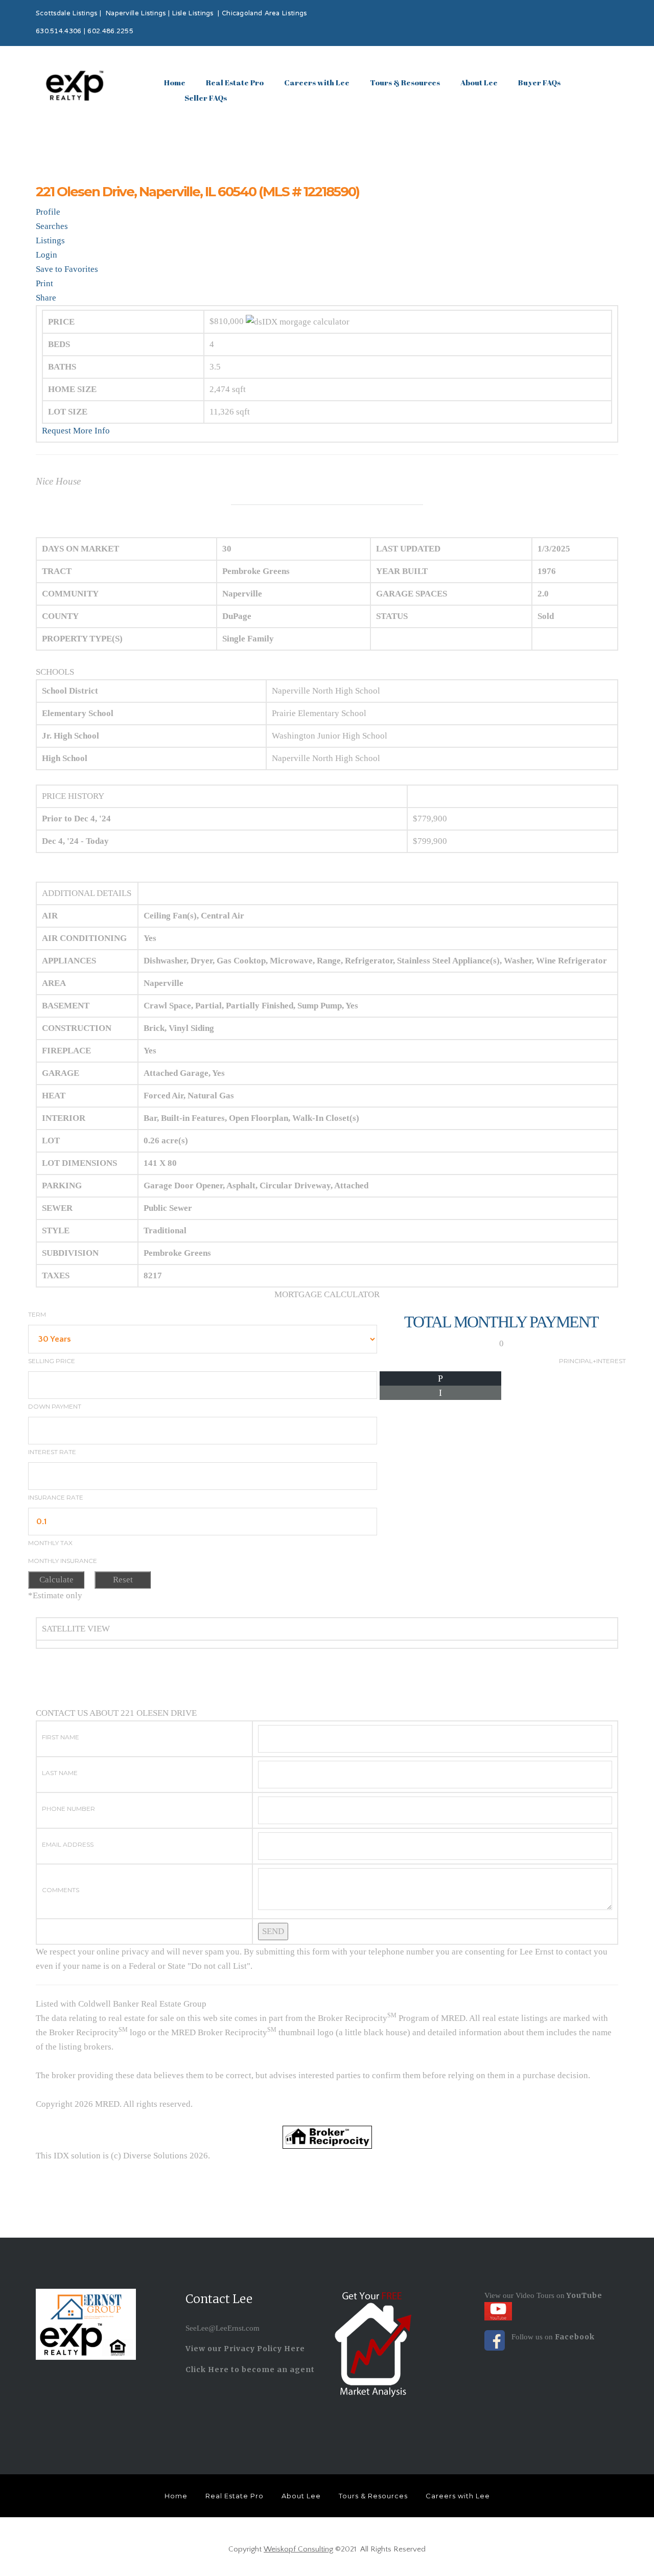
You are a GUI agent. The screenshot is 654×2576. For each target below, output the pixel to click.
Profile (48, 212)
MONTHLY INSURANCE (63, 1561)
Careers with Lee (317, 82)
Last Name (60, 1773)
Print (44, 283)
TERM (37, 1314)
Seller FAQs (206, 98)
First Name (61, 1737)
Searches (52, 226)
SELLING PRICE (52, 1361)
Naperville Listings (136, 14)
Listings (50, 240)
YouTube (583, 2295)
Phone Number (68, 1809)
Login (46, 255)
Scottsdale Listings (67, 14)
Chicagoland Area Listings (264, 14)
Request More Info (76, 431)
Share (46, 298)
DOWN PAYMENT (55, 1406)
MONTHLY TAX (50, 1543)
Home (175, 82)
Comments (61, 1890)
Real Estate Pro (235, 82)
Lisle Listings (193, 14)
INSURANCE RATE (56, 1497)
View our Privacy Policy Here (245, 2349)
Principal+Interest (592, 1361)
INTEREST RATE (52, 1452)
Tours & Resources (405, 82)
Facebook (575, 2337)
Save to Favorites (67, 269)
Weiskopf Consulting (298, 2549)
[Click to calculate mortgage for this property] (298, 322)
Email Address (68, 1844)
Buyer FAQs (539, 82)
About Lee (479, 82)
